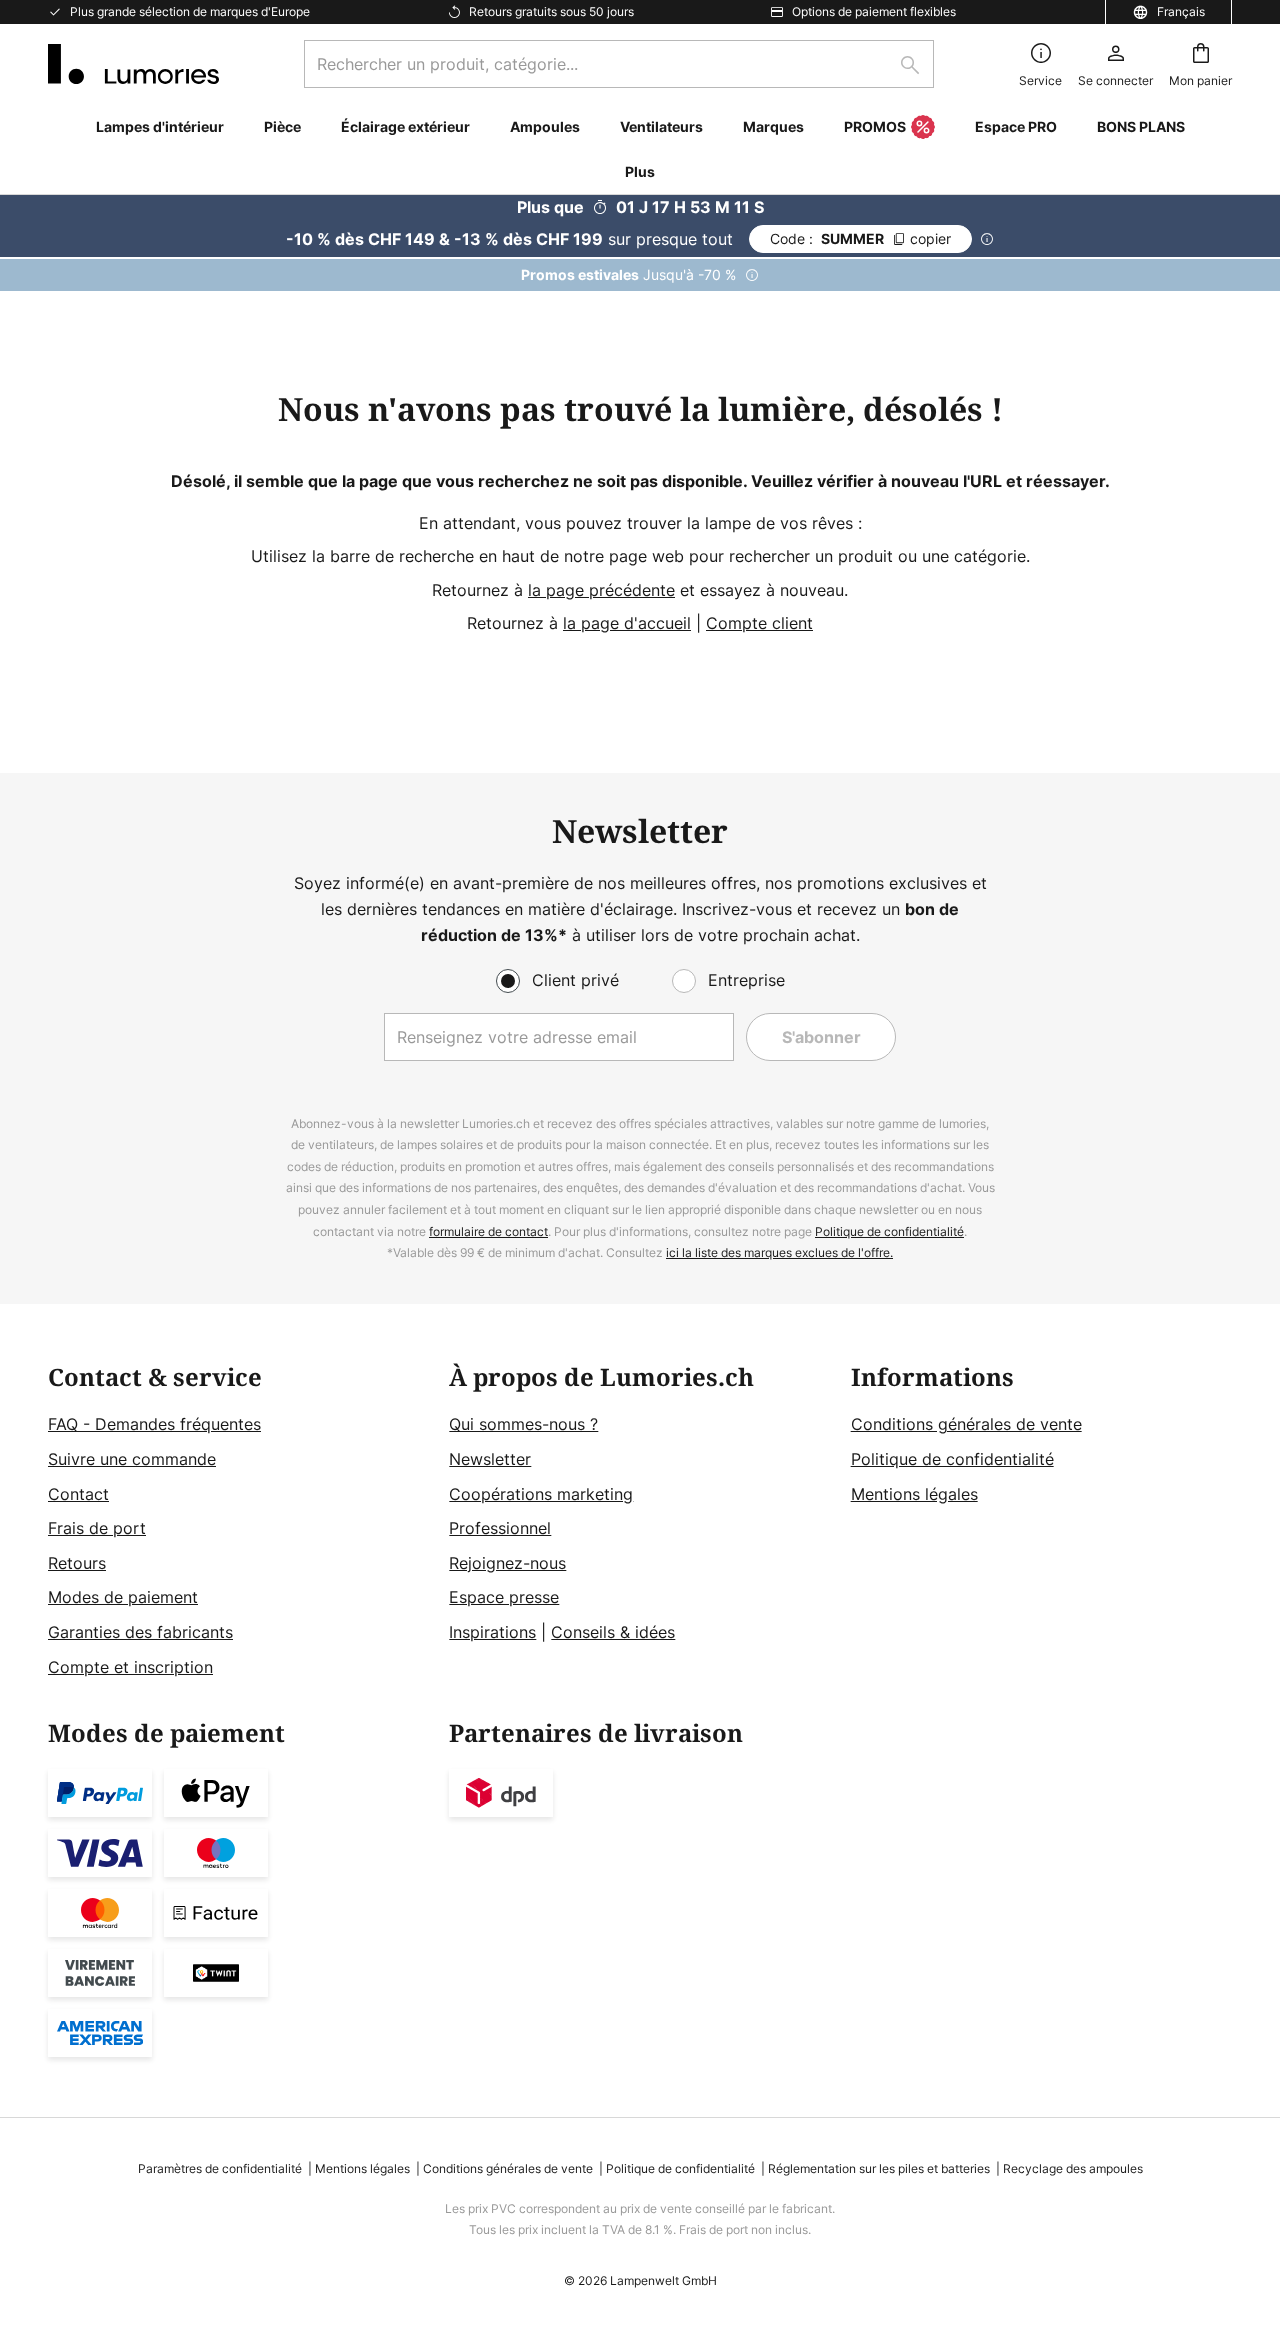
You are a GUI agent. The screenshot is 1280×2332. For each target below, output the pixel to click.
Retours (77, 1563)
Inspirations (492, 1632)
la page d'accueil (627, 623)
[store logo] (133, 64)
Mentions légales (914, 1494)
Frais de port (97, 1528)
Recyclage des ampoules (1073, 2168)
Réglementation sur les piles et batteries (879, 2168)
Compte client (759, 623)
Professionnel (500, 1528)
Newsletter (490, 1459)
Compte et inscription (130, 1667)
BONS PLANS (1141, 126)
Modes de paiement (123, 1597)
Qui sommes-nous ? (523, 1424)
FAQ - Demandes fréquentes (154, 1424)
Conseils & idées (613, 1632)
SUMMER (860, 238)
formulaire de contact (488, 1231)
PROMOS (875, 126)
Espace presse (504, 1597)
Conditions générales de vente (966, 1424)
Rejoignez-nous (507, 1563)
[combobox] (619, 64)
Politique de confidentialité (889, 1231)
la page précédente (601, 590)
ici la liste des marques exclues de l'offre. (779, 1252)
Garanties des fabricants (140, 1632)
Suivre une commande (132, 1459)
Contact (78, 1494)
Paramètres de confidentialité (220, 2168)
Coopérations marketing (541, 1494)
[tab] (238, 1522)
